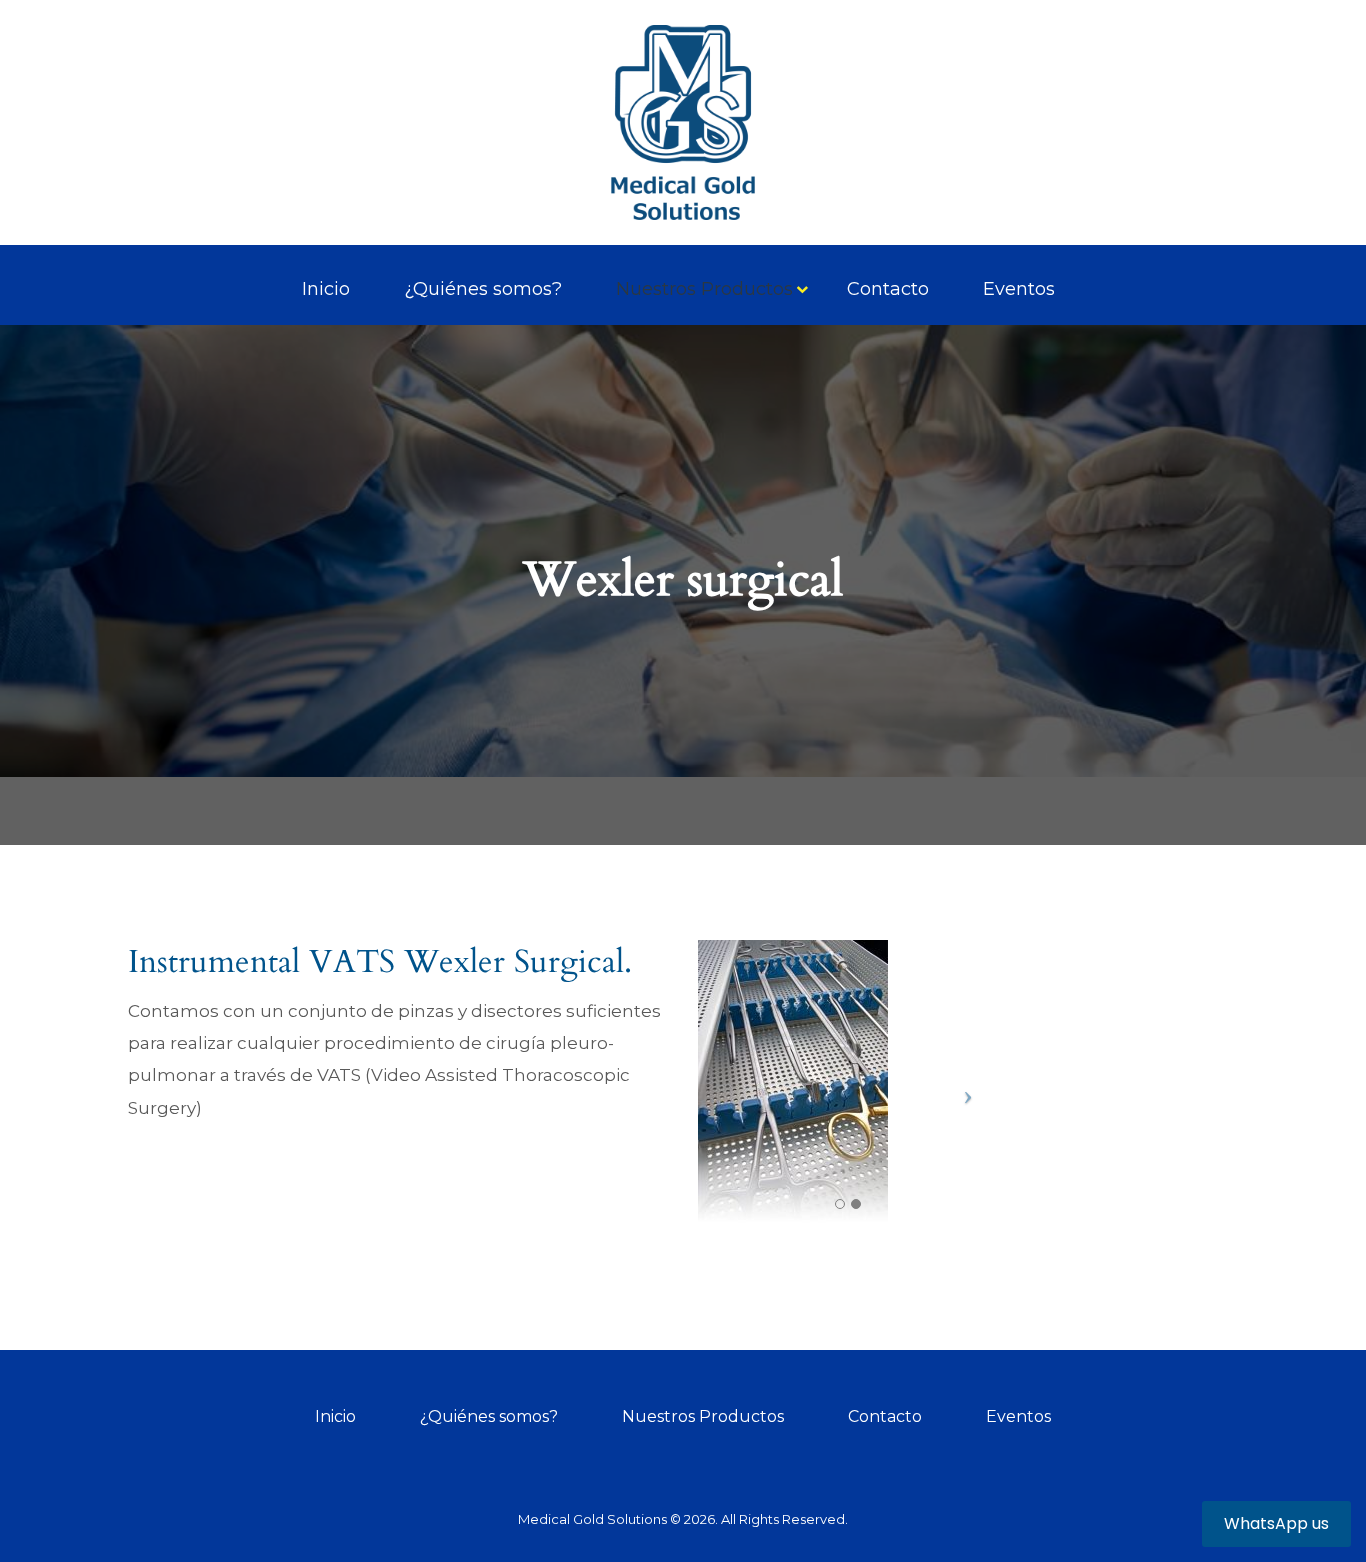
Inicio (326, 289)
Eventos (1019, 289)
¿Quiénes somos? (483, 289)
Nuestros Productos (704, 289)
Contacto (888, 289)
